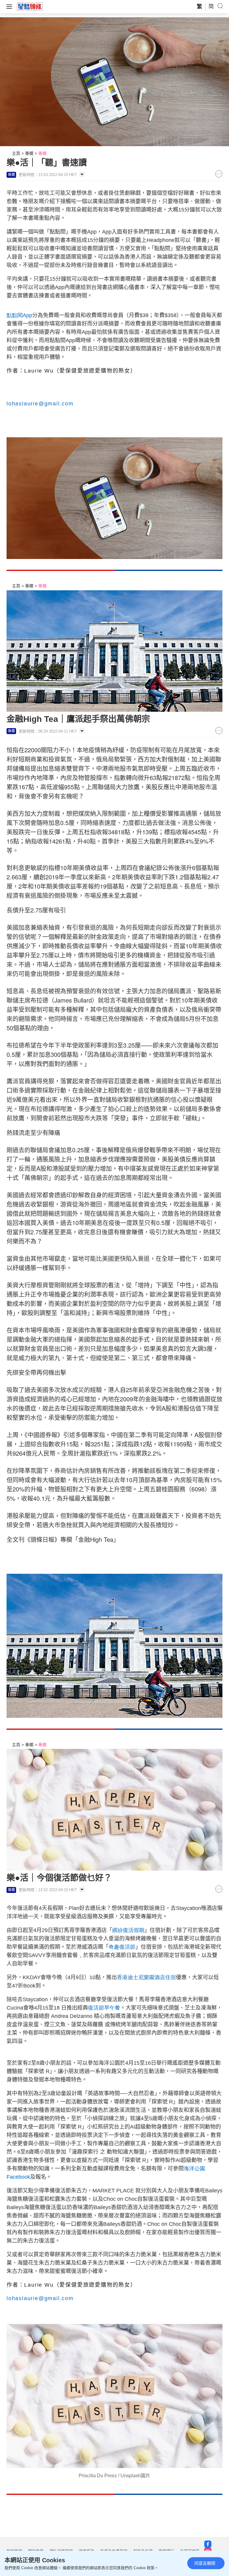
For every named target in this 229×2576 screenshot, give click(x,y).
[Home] (30, 6)
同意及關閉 (205, 2563)
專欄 (29, 153)
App (19, 315)
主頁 (16, 153)
